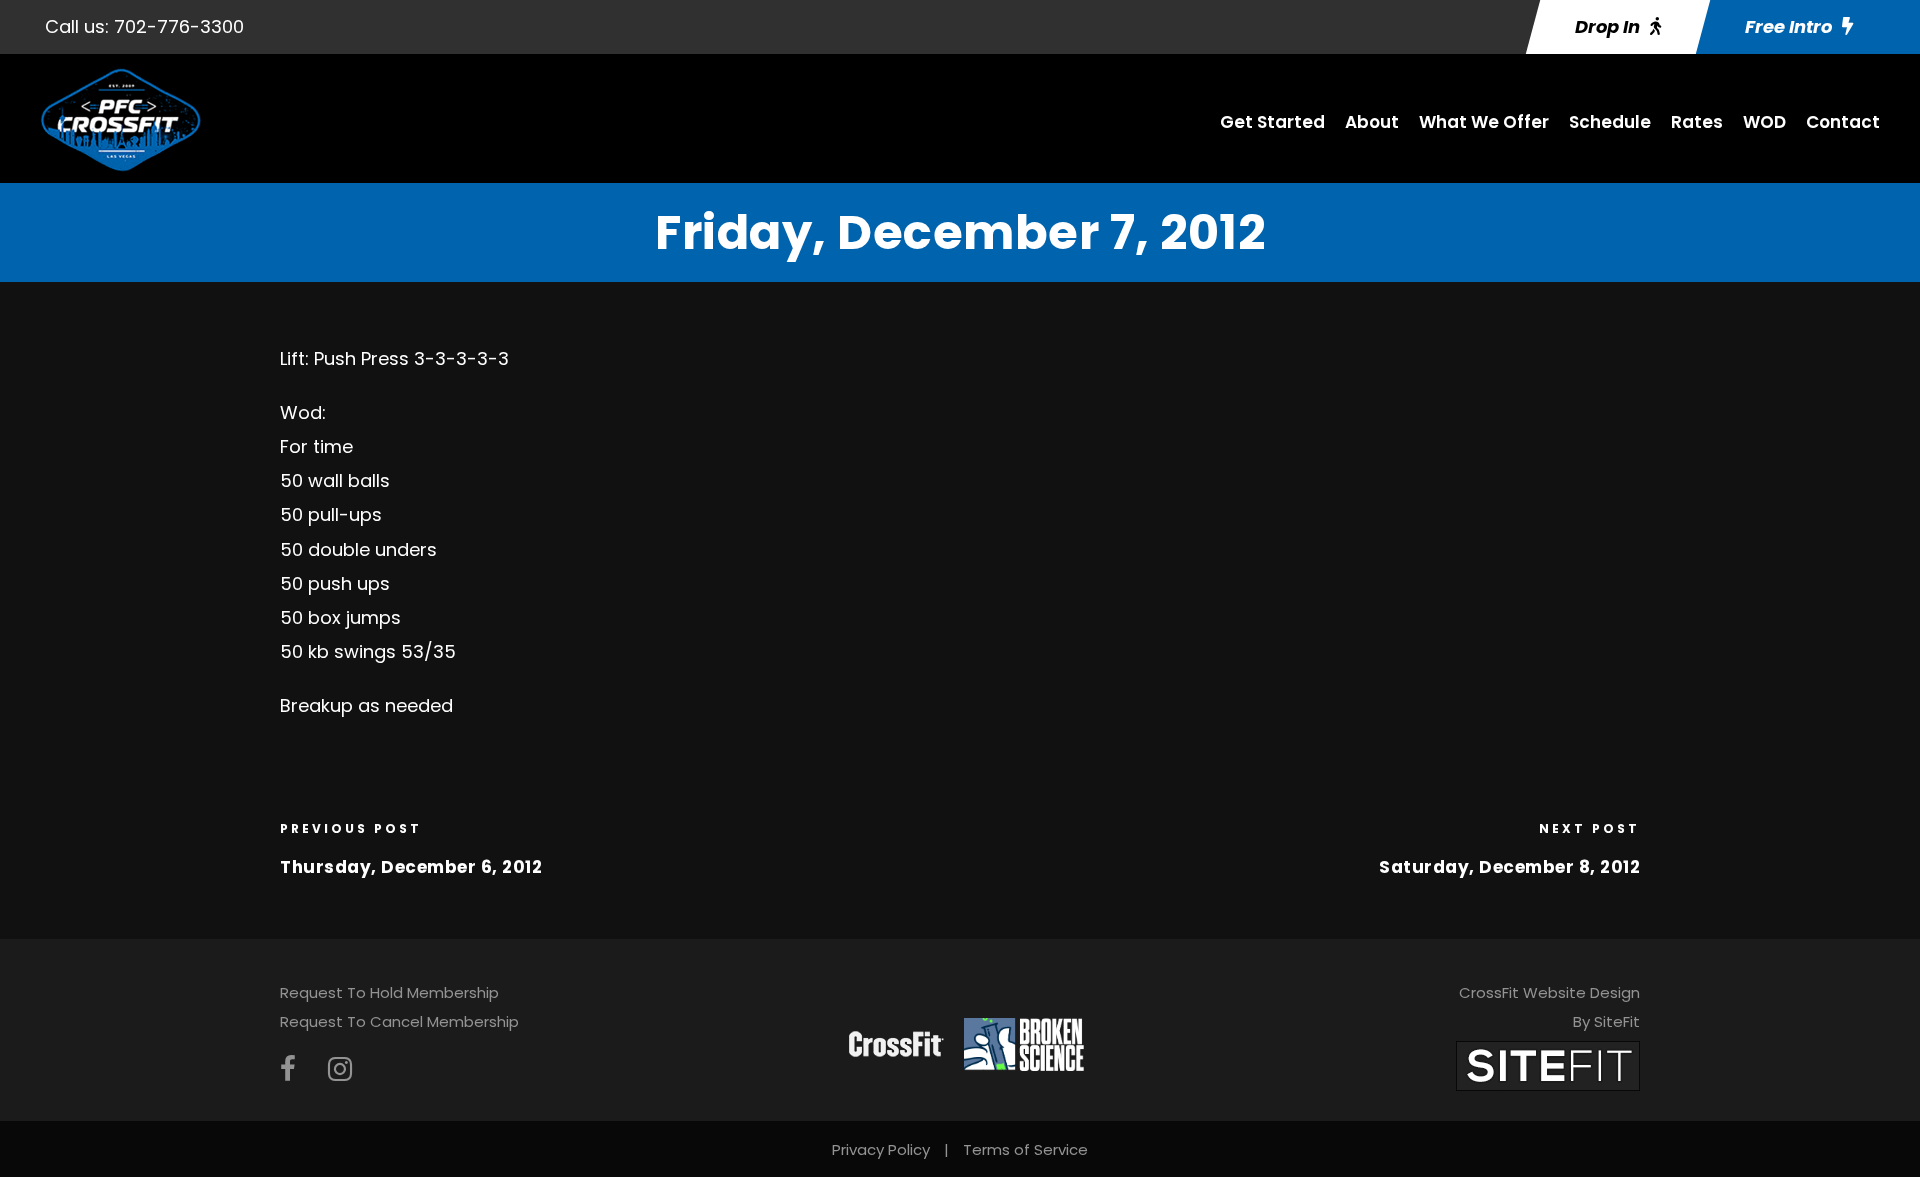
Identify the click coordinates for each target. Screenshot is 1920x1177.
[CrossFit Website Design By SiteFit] (1548, 1065)
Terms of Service (1025, 1149)
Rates (1697, 122)
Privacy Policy (881, 1149)
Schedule (1610, 122)
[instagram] (340, 1069)
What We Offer (1484, 122)
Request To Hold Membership (389, 992)
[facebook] (288, 1069)
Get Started (1272, 122)
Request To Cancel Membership (399, 1021)
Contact (1843, 122)
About (1372, 122)
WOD (1764, 122)
